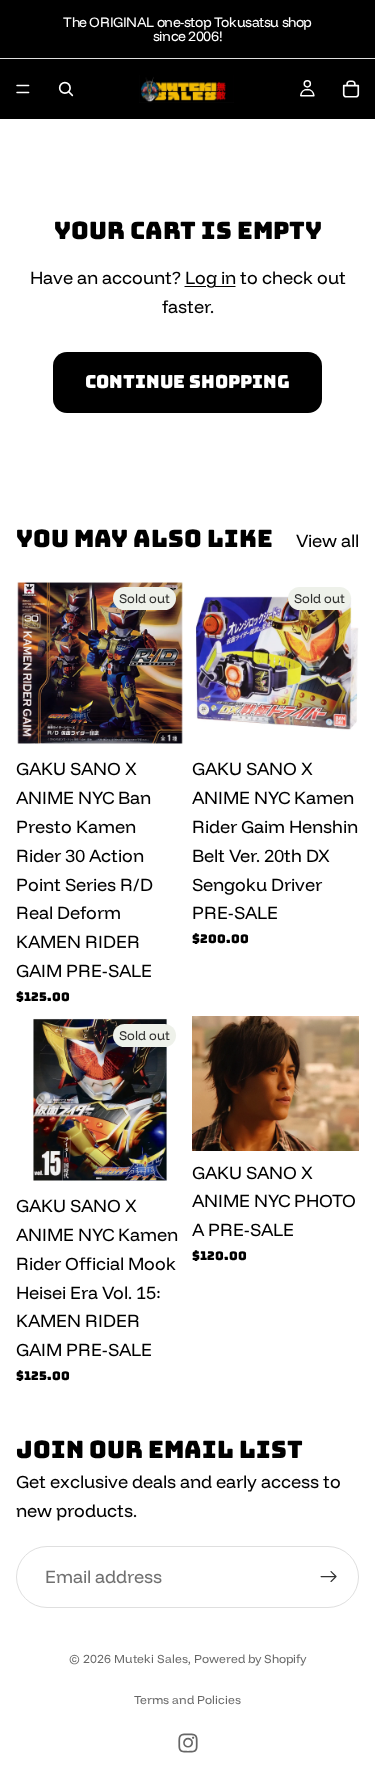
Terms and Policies (187, 1699)
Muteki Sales (151, 1658)
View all (327, 540)
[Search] (66, 89)
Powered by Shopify (250, 1658)
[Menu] (23, 89)
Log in (210, 277)
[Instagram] (188, 1743)
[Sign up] (329, 1577)
